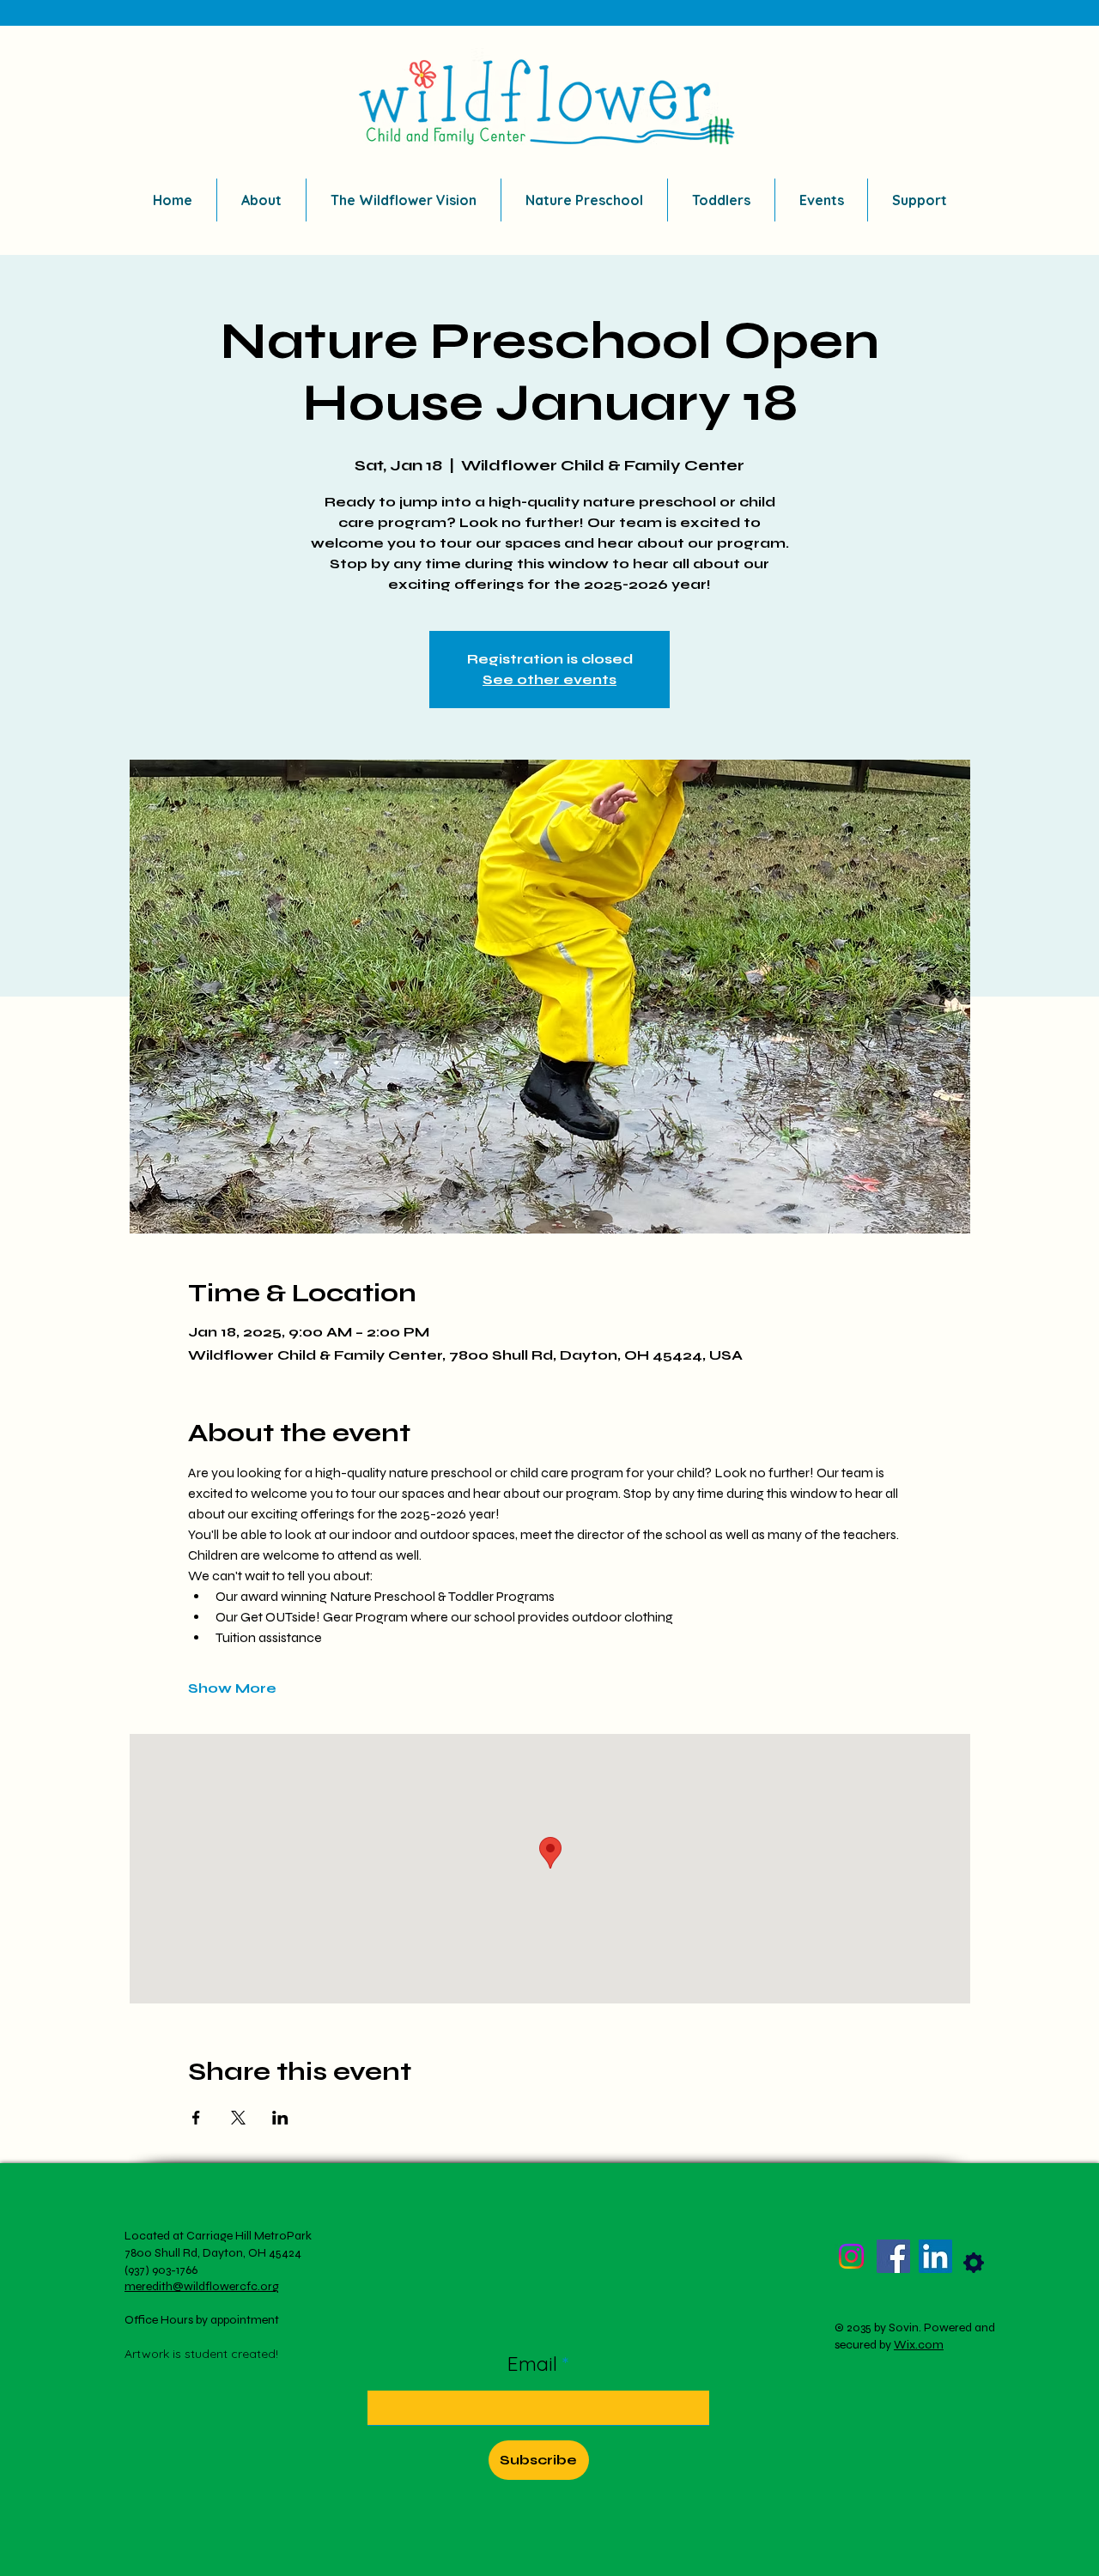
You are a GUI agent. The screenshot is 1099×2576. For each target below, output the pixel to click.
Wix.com (919, 2345)
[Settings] (974, 2263)
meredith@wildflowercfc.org (202, 2286)
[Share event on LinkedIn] (280, 2118)
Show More (232, 1688)
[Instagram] (851, 2256)
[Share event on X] (238, 2118)
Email (535, 2364)
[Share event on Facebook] (196, 2118)
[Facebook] (893, 2256)
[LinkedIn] (935, 2256)
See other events (549, 679)
